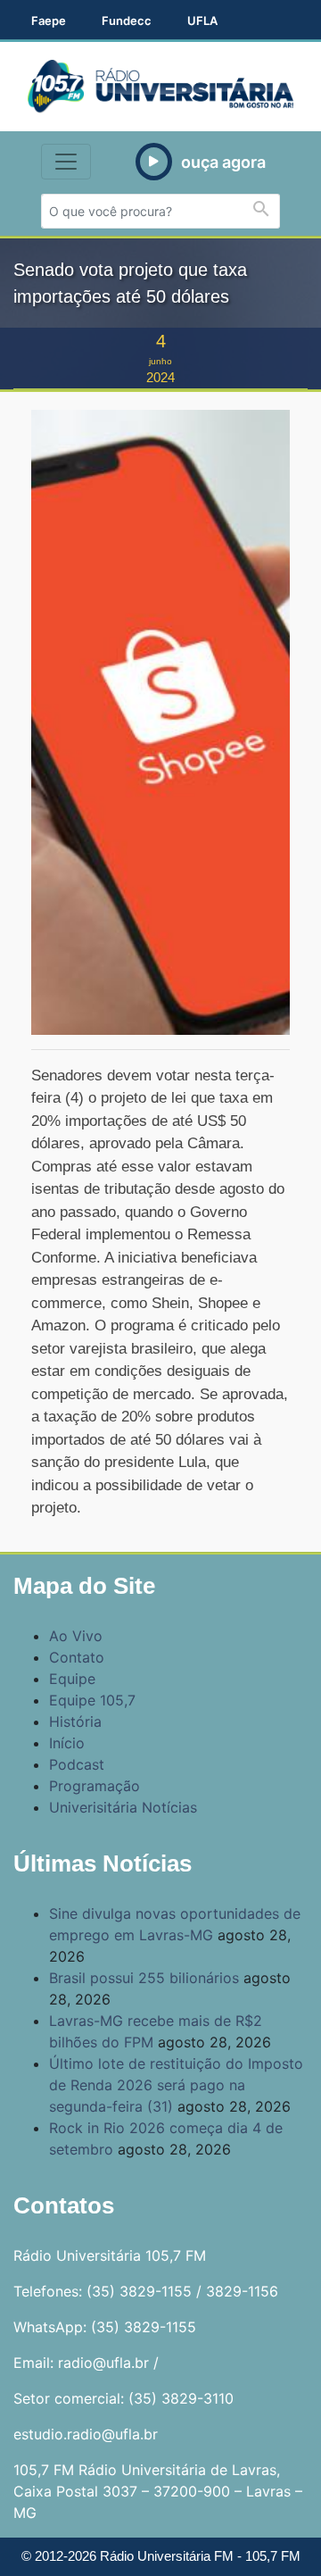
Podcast (77, 1764)
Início (67, 1743)
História (75, 1722)
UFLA (202, 21)
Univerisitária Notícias (123, 1807)
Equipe (72, 1679)
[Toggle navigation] (66, 162)
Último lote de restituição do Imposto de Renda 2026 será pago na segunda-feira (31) (176, 2085)
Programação (95, 1786)
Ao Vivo (76, 1636)
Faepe (49, 21)
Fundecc (127, 21)
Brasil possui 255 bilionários (144, 1978)
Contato (77, 1657)
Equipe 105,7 (92, 1700)
